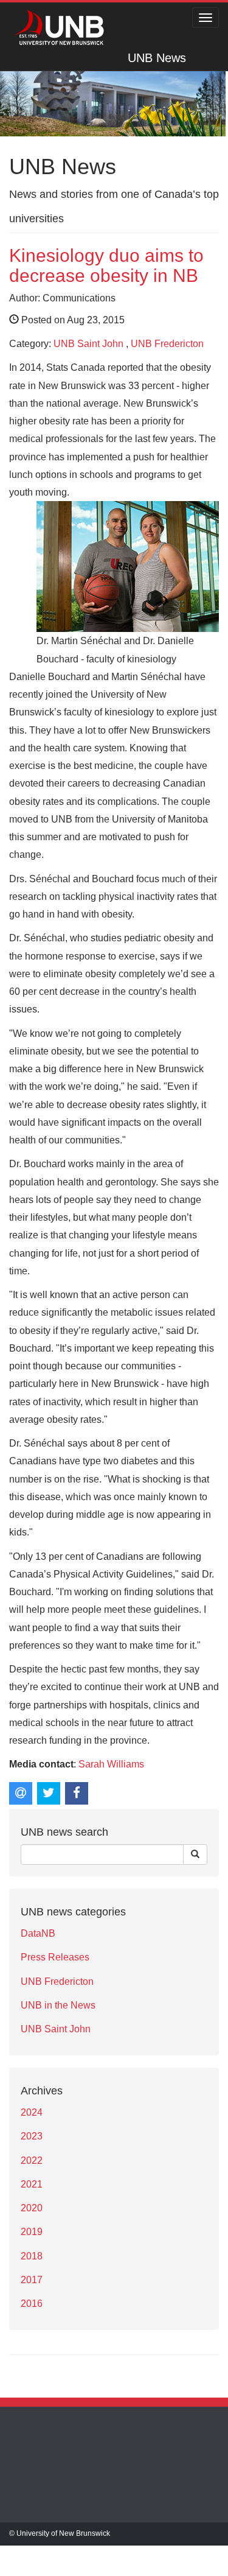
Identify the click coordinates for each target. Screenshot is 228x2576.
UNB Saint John (88, 344)
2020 (32, 2208)
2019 (32, 2232)
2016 (32, 2304)
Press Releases (55, 1957)
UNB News (157, 58)
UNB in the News (58, 2005)
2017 (32, 2280)
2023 (32, 2136)
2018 (32, 2256)
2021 (32, 2184)
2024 (32, 2112)
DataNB (38, 1933)
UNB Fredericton (167, 344)
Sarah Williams (111, 1764)
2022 (32, 2160)
